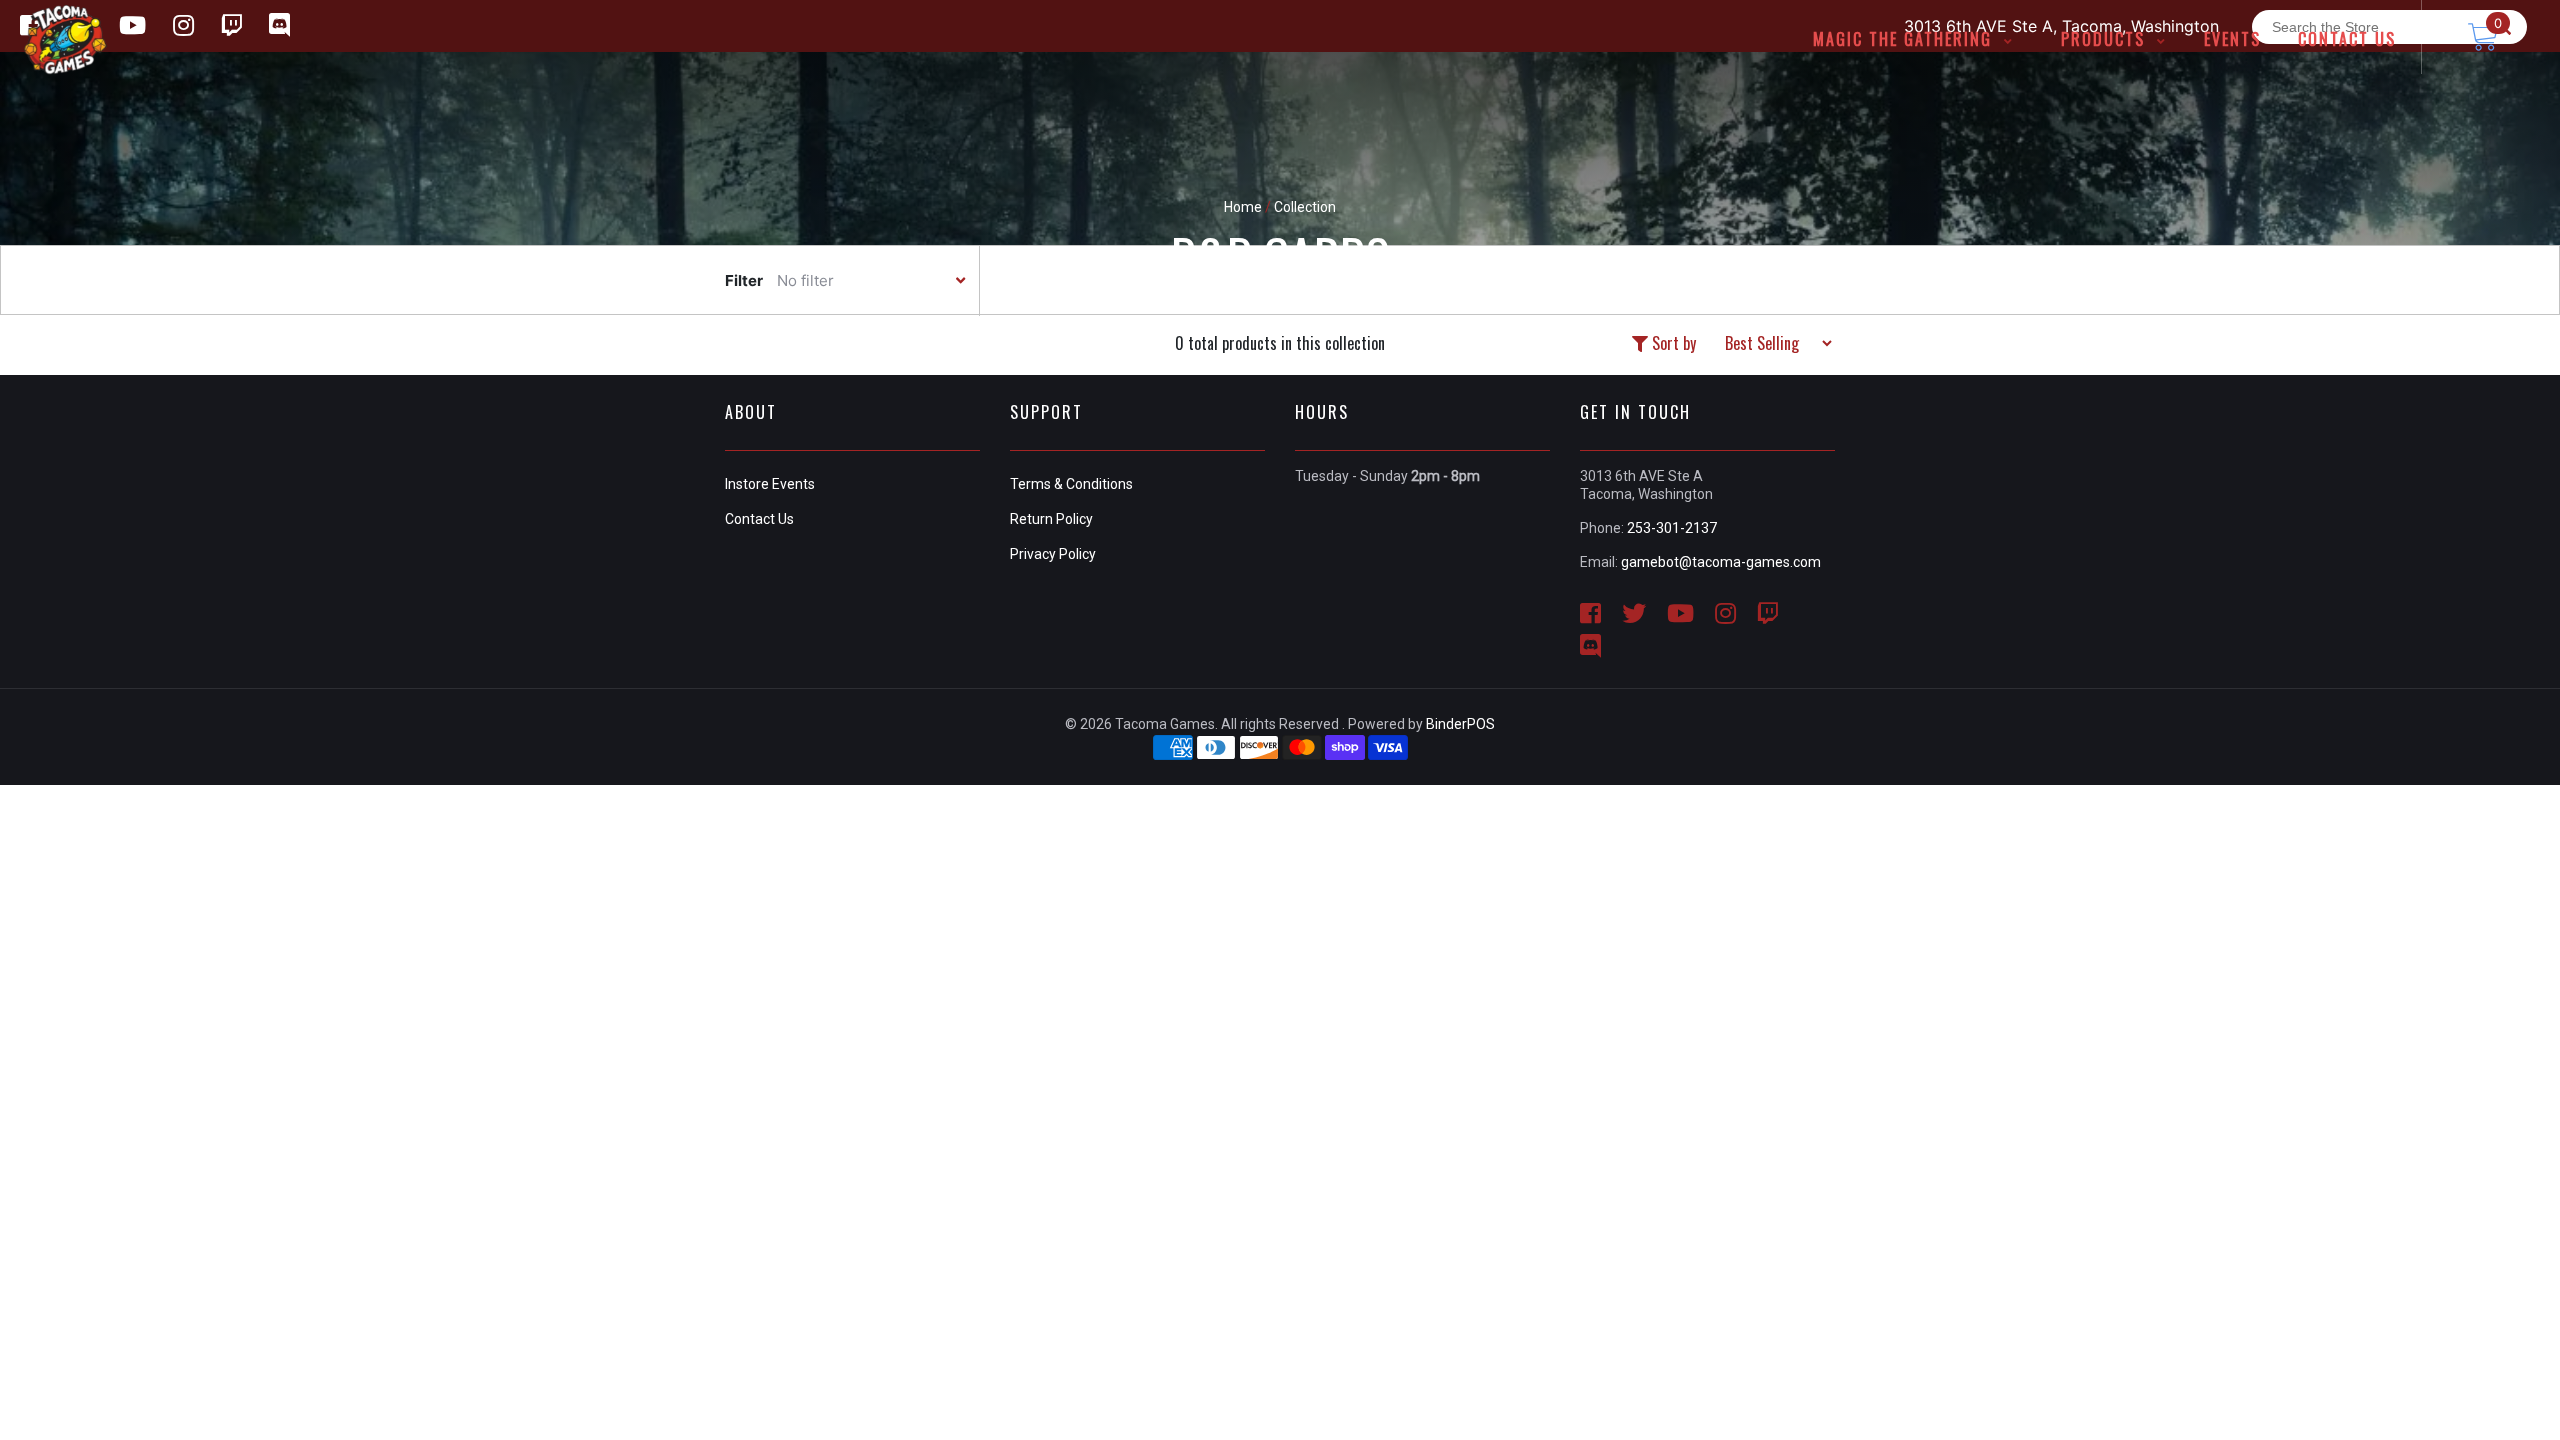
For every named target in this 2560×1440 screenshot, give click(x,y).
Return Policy (1051, 519)
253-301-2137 (1672, 528)
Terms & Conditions (1071, 484)
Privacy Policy (1053, 554)
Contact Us (759, 519)
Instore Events (770, 484)
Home (1243, 207)
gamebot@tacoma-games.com (1721, 562)
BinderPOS (1460, 724)
